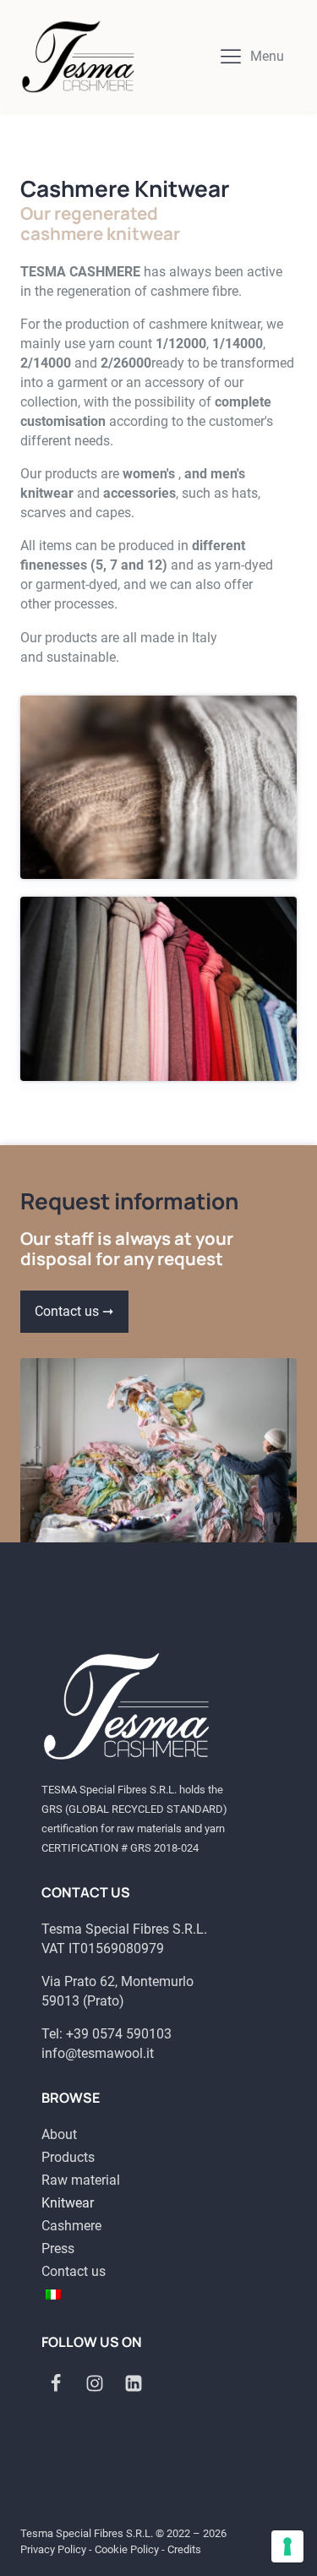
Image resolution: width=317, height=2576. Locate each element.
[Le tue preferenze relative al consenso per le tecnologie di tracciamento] (287, 2546)
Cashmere (71, 2226)
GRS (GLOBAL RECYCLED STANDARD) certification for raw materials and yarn (134, 1819)
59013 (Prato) (83, 2001)
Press (58, 2249)
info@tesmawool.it (98, 2053)
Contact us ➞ (74, 1311)
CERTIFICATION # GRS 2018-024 (120, 1848)
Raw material (81, 2180)
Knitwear (68, 2203)
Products (68, 2157)
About (59, 2134)
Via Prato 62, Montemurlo (118, 1981)
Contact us (74, 2271)
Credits (184, 2549)
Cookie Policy (127, 2549)
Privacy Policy (53, 2549)
